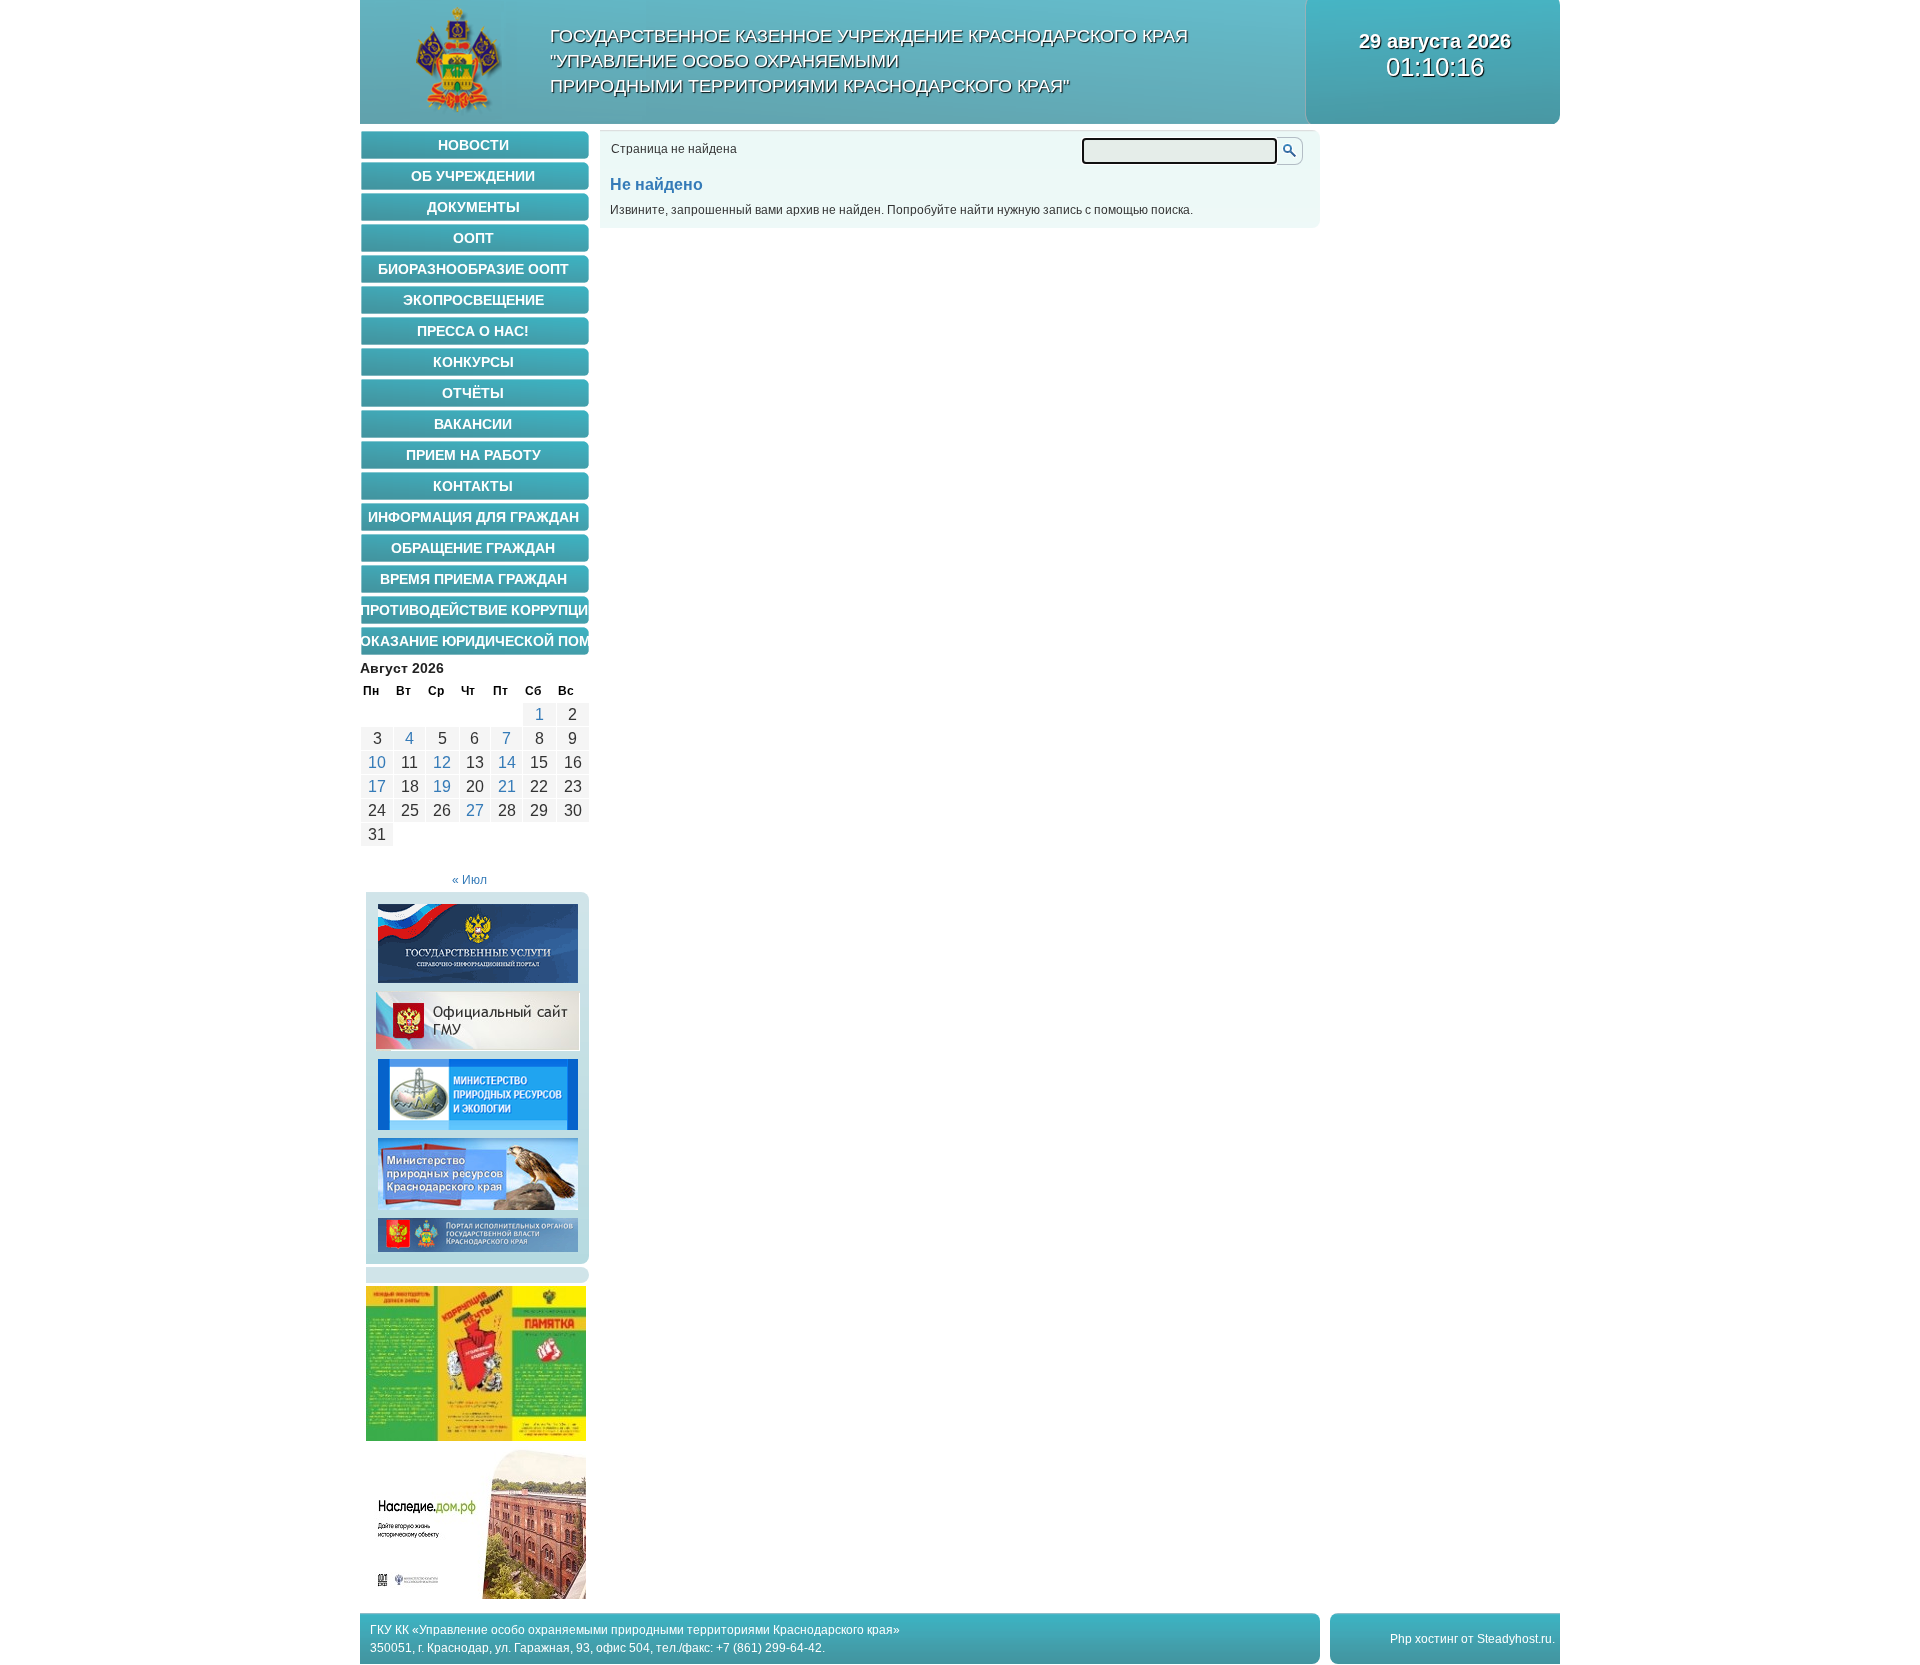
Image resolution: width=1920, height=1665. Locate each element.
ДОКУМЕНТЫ (473, 207)
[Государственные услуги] (478, 983)
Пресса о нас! (473, 331)
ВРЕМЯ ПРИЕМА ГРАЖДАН (473, 579)
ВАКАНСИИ (473, 424)
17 (377, 786)
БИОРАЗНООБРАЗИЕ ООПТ (473, 269)
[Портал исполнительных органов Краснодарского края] (478, 1252)
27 (475, 810)
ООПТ (473, 238)
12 (442, 762)
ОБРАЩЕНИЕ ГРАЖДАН (473, 548)
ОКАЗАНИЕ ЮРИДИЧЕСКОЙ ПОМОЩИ (475, 641)
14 (507, 762)
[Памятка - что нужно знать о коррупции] (476, 1437)
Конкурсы (473, 362)
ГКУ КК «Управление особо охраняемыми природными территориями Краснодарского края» (635, 1630)
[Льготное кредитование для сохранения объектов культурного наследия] (476, 1595)
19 (442, 786)
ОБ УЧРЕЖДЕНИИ (473, 176)
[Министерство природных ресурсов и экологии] (478, 1130)
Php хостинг (1424, 1639)
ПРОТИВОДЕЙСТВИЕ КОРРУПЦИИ (475, 610)
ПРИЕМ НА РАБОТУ (473, 455)
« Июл (469, 880)
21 (507, 786)
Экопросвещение (473, 300)
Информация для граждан (473, 517)
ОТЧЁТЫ (473, 393)
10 (377, 762)
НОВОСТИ (473, 145)
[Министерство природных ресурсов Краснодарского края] (478, 1210)
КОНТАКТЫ (473, 486)
